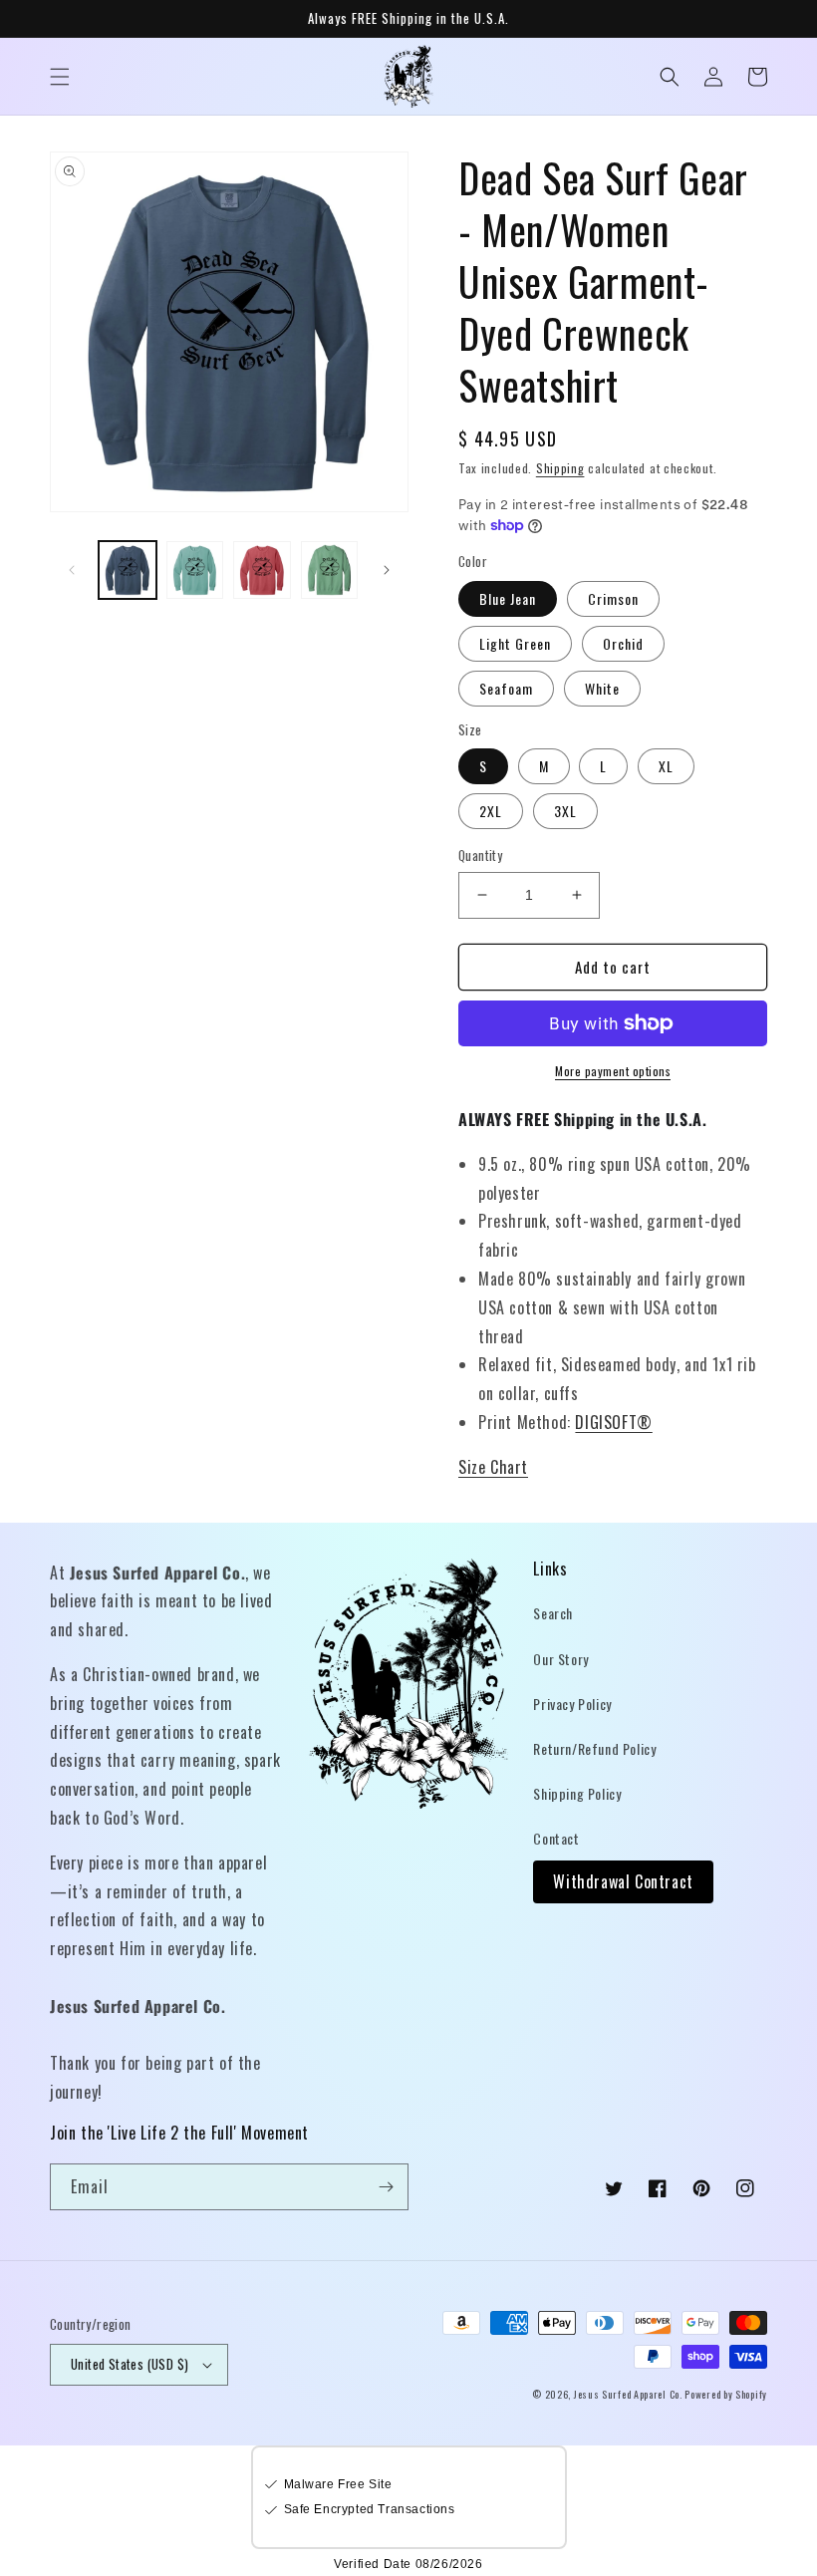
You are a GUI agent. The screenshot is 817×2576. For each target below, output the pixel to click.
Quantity (480, 856)
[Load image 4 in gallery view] (330, 570)
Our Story (560, 1659)
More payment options (613, 1071)
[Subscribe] (386, 2187)
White (602, 688)
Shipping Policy (577, 1793)
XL (666, 766)
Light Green (515, 643)
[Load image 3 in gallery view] (262, 570)
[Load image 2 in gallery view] (195, 570)
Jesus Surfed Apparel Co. (630, 2394)
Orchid (623, 643)
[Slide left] (72, 570)
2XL (491, 811)
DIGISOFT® (613, 1422)
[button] (60, 77)
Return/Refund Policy (594, 1748)
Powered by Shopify (726, 2394)
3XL (565, 811)
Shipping (560, 468)
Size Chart (493, 1467)
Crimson (613, 598)
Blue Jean (508, 598)
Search (553, 1613)
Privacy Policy (572, 1704)
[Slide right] (387, 570)
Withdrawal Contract (623, 1881)
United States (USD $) (130, 2364)
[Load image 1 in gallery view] (128, 570)
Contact (556, 1838)
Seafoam (506, 688)
